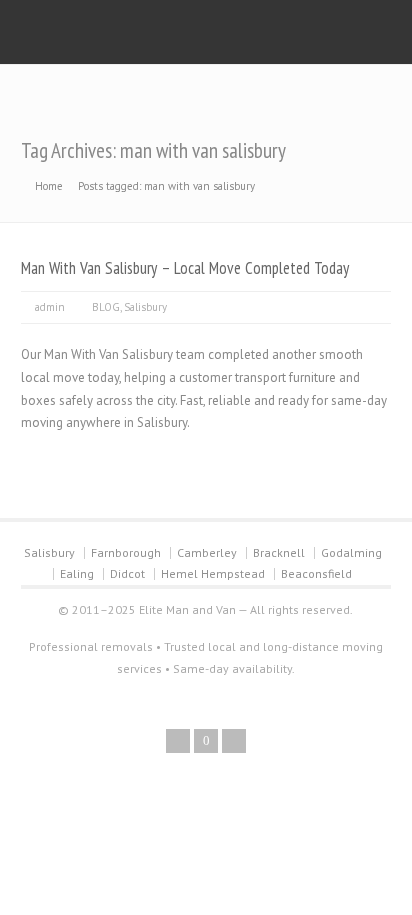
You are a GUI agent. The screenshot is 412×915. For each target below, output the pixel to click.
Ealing (77, 573)
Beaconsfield (316, 573)
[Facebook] (178, 741)
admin (50, 307)
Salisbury (145, 307)
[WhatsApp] (234, 741)
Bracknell (279, 552)
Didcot (127, 573)
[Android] (206, 741)
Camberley (207, 552)
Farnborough (126, 552)
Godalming (351, 552)
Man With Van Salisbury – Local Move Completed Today (185, 268)
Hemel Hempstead (213, 573)
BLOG (106, 307)
